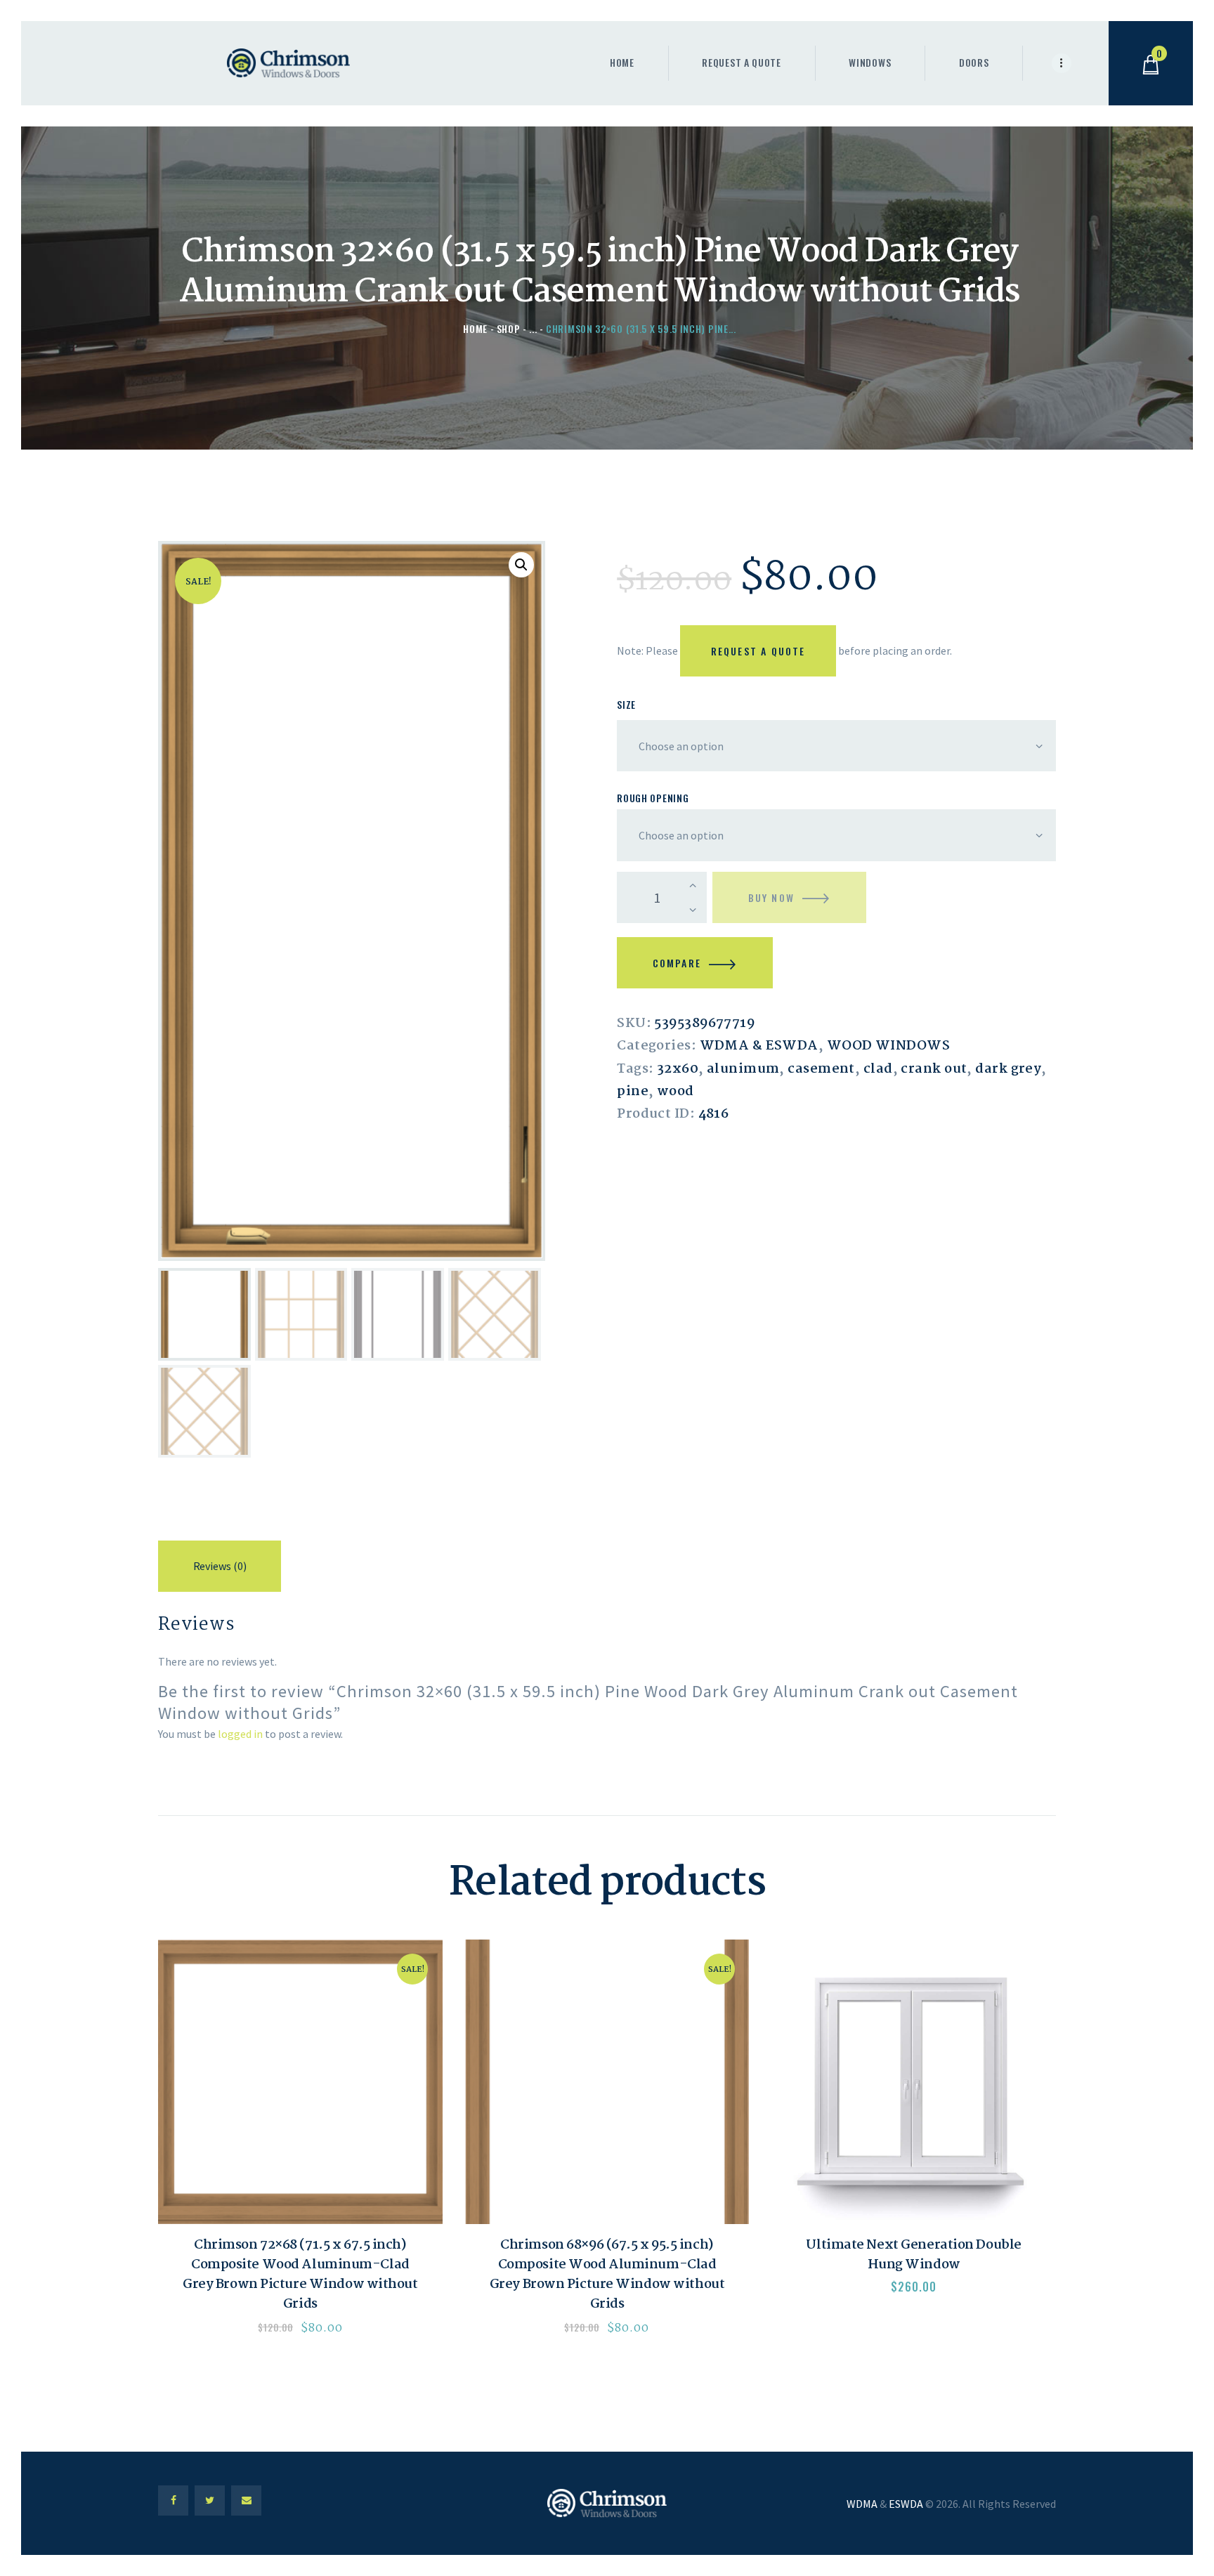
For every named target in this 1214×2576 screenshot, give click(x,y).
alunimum (743, 1069)
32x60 (678, 1069)
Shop (509, 328)
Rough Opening (653, 798)
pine (633, 1092)
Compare (677, 963)
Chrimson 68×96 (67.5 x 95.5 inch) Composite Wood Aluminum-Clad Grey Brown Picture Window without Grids (607, 2275)
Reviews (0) (220, 1566)
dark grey (1008, 1069)
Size (626, 704)
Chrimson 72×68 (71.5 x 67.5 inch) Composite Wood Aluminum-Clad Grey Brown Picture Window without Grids (300, 2275)
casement (821, 1069)
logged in (240, 1734)
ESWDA (906, 2504)
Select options (300, 2082)
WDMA (862, 2504)
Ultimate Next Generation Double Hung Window (913, 2255)
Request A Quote (758, 651)
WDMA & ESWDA (759, 1046)
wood (675, 1092)
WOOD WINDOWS (888, 1046)
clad (878, 1069)
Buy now (771, 897)
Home (475, 328)
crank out (934, 1069)
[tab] (220, 1569)
